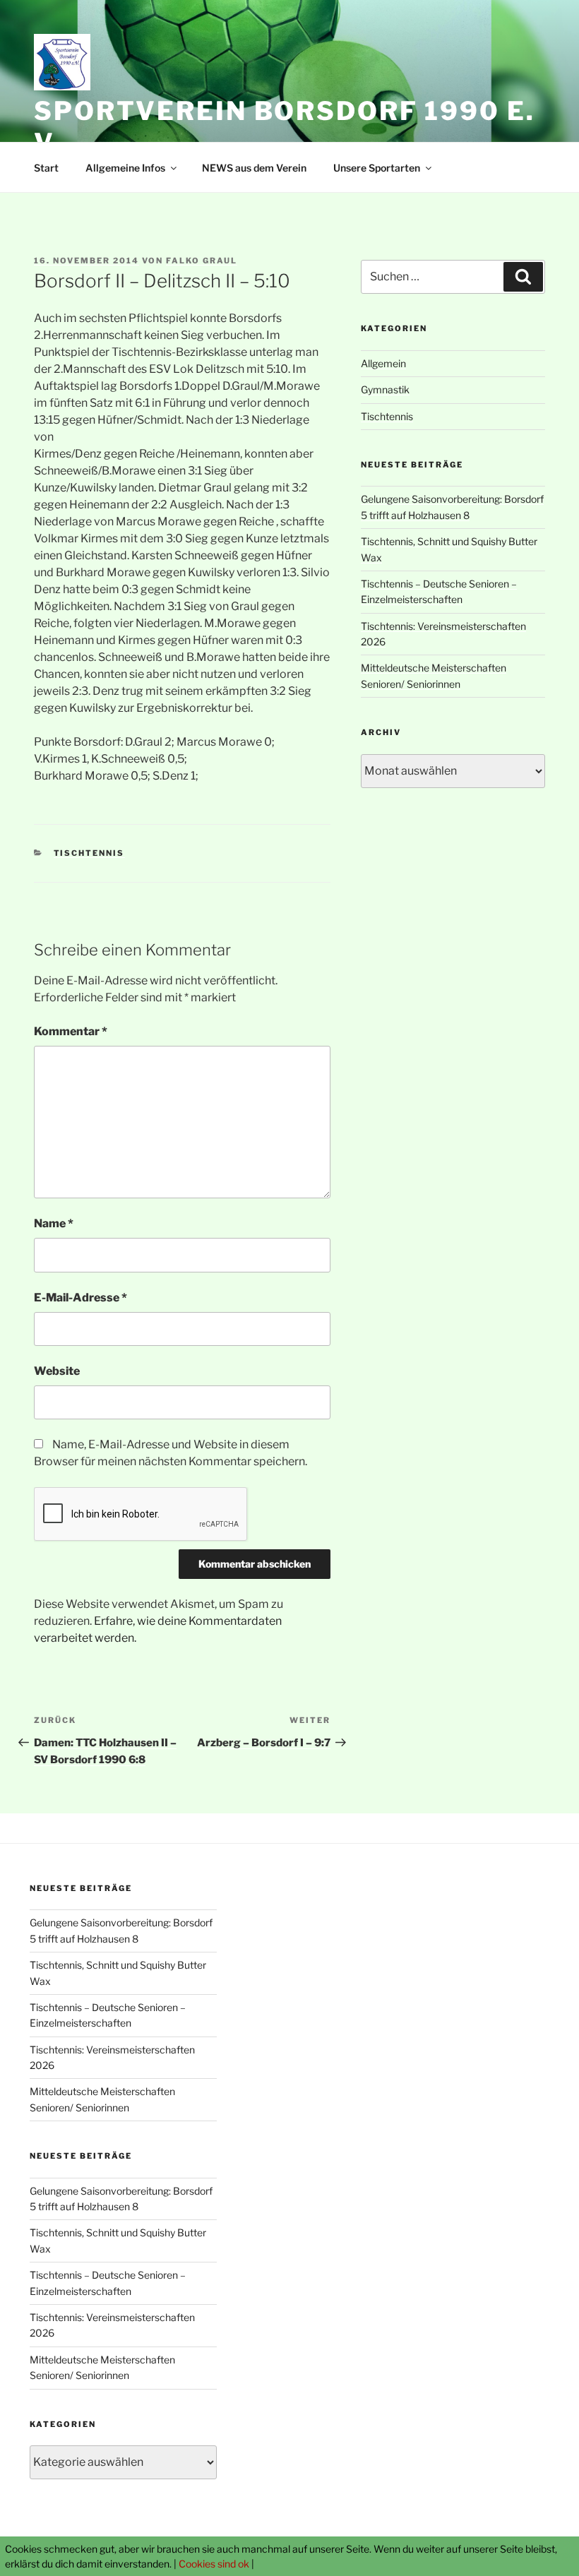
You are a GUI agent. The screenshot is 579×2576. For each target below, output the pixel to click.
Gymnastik (385, 389)
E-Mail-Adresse (80, 1298)
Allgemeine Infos (125, 168)
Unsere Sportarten (377, 168)
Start (46, 168)
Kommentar (71, 1031)
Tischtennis (89, 853)
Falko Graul (202, 261)
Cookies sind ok (214, 2564)
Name (54, 1223)
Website (57, 1371)
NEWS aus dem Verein (254, 168)
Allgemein (383, 363)
